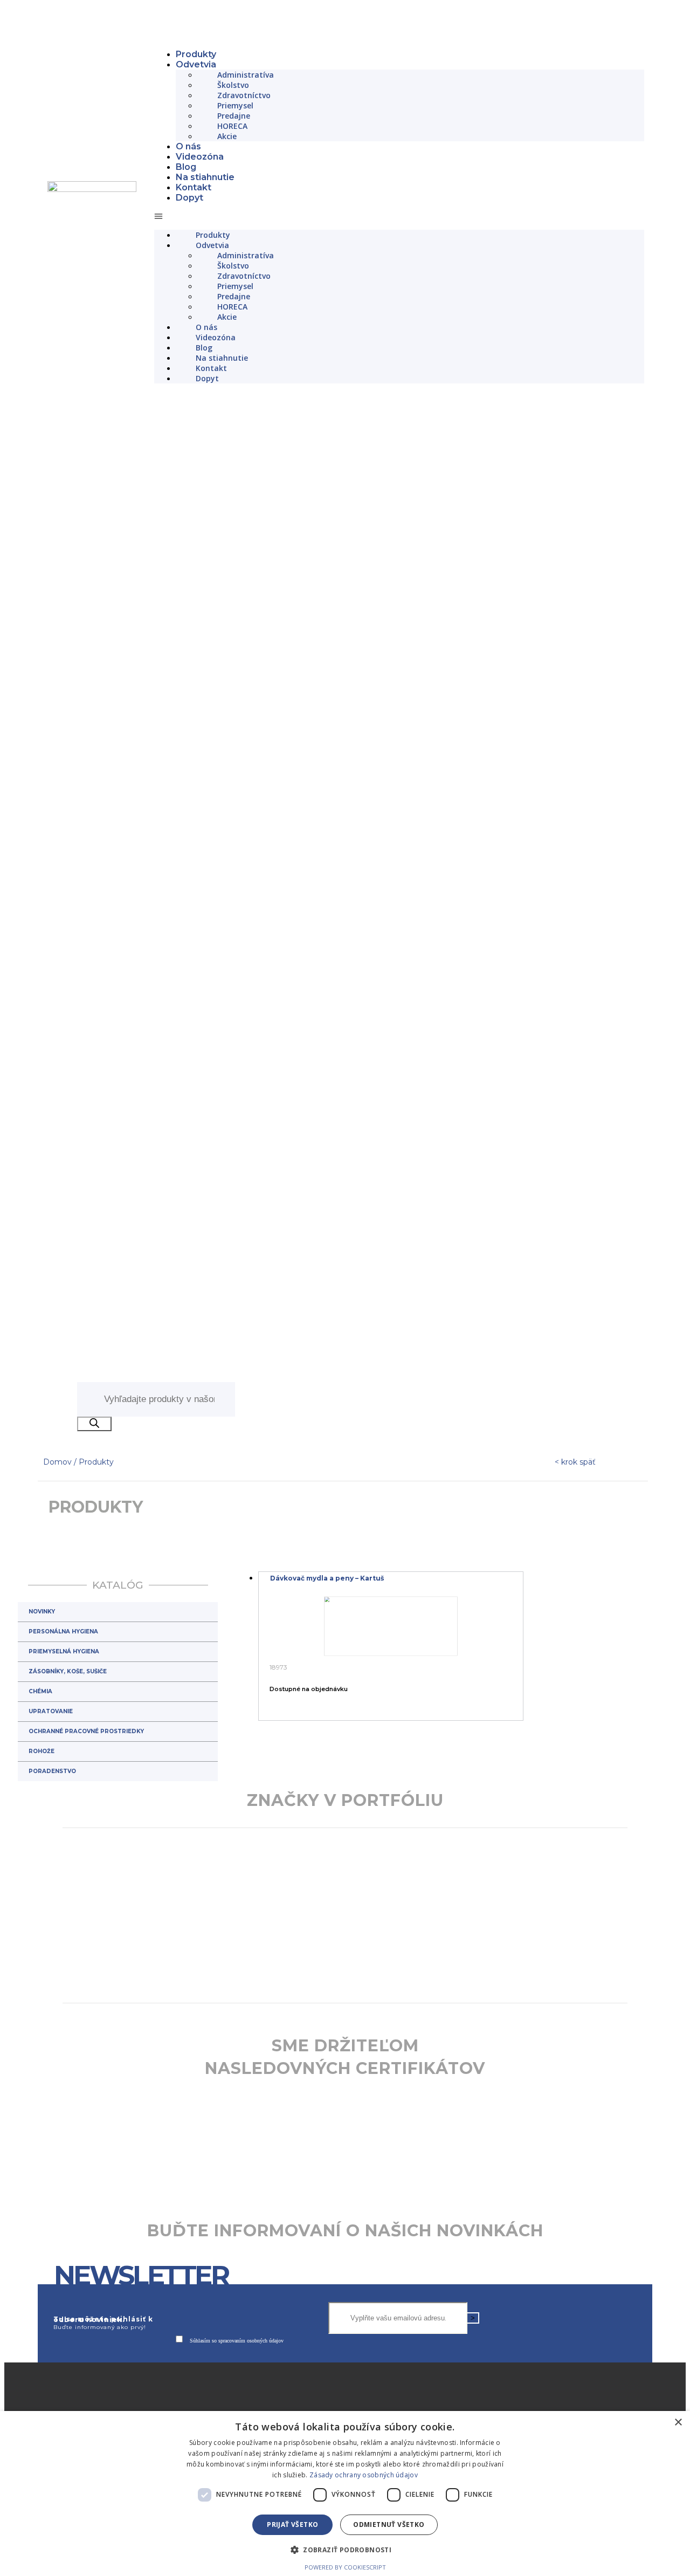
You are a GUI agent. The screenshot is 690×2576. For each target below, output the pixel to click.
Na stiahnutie (205, 177)
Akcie (227, 136)
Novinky (42, 1825)
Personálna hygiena (63, 1845)
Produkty (196, 54)
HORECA (232, 126)
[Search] (94, 1637)
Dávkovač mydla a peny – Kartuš (327, 1792)
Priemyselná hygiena (64, 1865)
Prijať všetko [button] (292, 2525)
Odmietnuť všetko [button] (389, 2525)
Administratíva (246, 75)
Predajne (234, 116)
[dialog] (345, 2493)
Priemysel (235, 105)
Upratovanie (51, 1925)
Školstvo (233, 85)
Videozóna (200, 157)
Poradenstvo (52, 1985)
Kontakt (194, 187)
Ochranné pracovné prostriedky (86, 1945)
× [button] (678, 2423)
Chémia (40, 1905)
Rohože (42, 1965)
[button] (399, 216)
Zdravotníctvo (244, 95)
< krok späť (575, 1675)
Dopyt (189, 198)
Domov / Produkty (78, 1675)
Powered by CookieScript (345, 2567)
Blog (186, 167)
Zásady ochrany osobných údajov (364, 2475)
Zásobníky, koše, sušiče (68, 1885)
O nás (188, 146)
